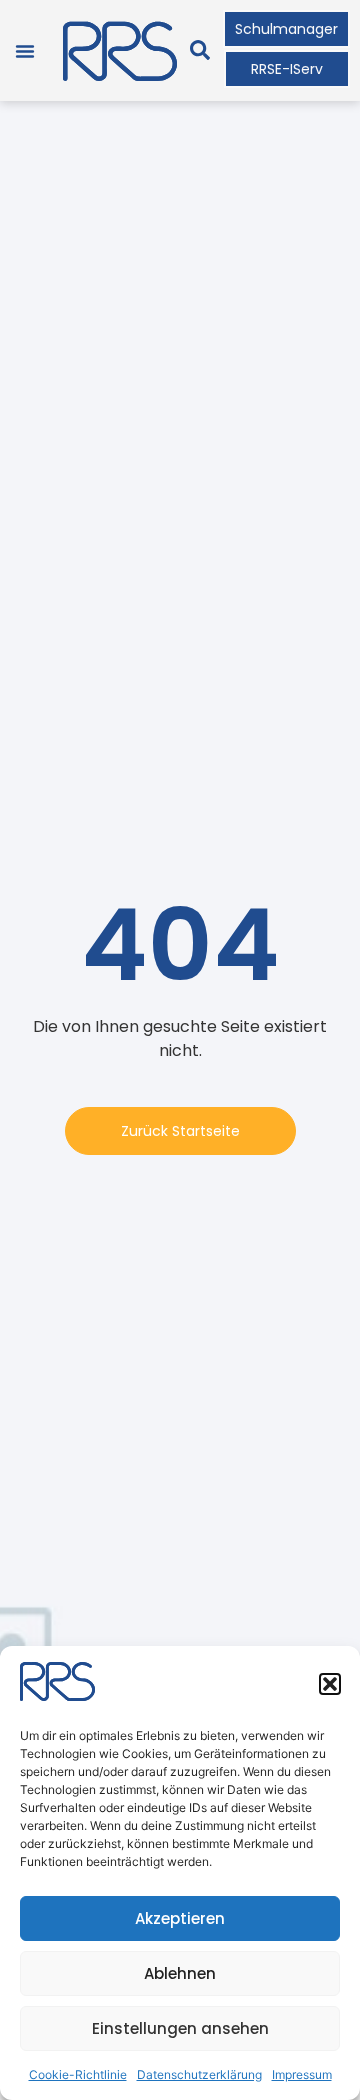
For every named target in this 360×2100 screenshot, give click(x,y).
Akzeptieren (180, 1918)
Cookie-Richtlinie (78, 2074)
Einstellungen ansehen (180, 2028)
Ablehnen (180, 1973)
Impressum (302, 2074)
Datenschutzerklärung (199, 2074)
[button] (330, 1684)
